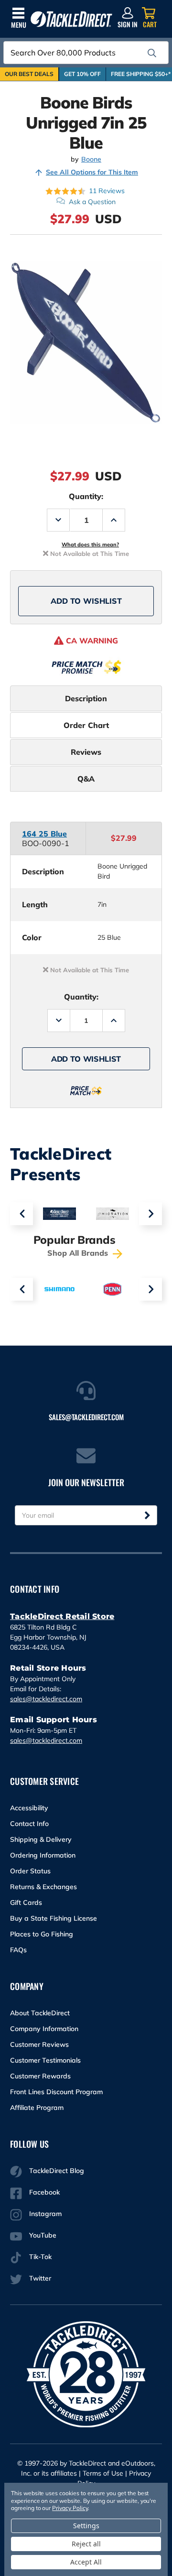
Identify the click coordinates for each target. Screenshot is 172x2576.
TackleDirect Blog (57, 2171)
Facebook (44, 2192)
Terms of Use (103, 2473)
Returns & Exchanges (43, 1887)
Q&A (86, 779)
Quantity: (86, 496)
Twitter (40, 2278)
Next (150, 1214)
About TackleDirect (40, 2013)
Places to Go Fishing (42, 1934)
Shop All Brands (79, 1253)
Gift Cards (26, 1902)
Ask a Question (92, 202)
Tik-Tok (40, 2257)
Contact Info (29, 1824)
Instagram (45, 2214)
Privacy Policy (70, 2508)
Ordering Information (43, 1855)
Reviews (86, 752)
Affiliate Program (37, 2108)
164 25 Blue (44, 834)
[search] (152, 53)
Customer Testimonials (45, 2060)
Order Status (30, 1871)
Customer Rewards (40, 2076)
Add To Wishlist (86, 601)
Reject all (86, 2544)
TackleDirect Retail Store (62, 1616)
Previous (21, 1214)
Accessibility (29, 1808)
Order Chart (86, 725)
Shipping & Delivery (41, 1839)
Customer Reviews (39, 2044)
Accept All (86, 2562)
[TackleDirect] (71, 19)
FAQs (18, 1950)
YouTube (43, 2235)
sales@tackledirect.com (46, 1699)
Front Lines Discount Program (56, 2092)
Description (86, 698)
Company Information (44, 2029)
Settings (86, 2526)
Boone (91, 159)
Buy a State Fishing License (54, 1918)
